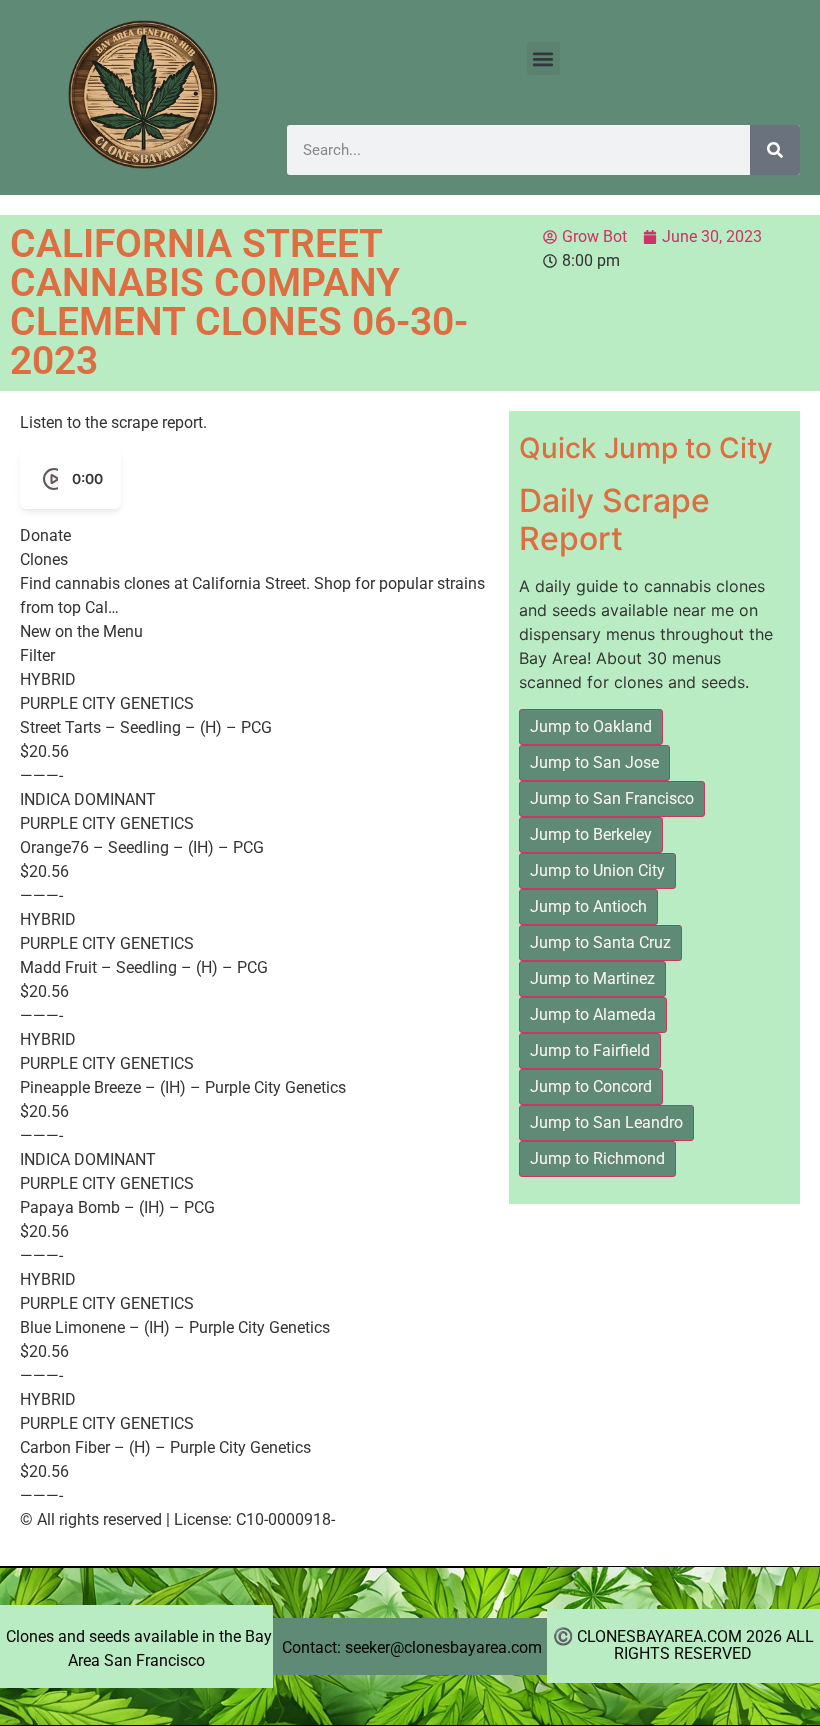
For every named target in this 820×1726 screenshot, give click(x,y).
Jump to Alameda (593, 1014)
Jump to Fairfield (590, 1050)
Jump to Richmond (597, 1158)
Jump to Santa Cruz (600, 942)
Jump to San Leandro (606, 1122)
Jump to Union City (597, 870)
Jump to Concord (591, 1086)
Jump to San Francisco (612, 798)
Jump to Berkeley (591, 834)
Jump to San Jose (594, 762)
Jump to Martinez (592, 978)
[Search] (775, 150)
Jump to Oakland (591, 726)
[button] (543, 58)
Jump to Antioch (588, 906)
